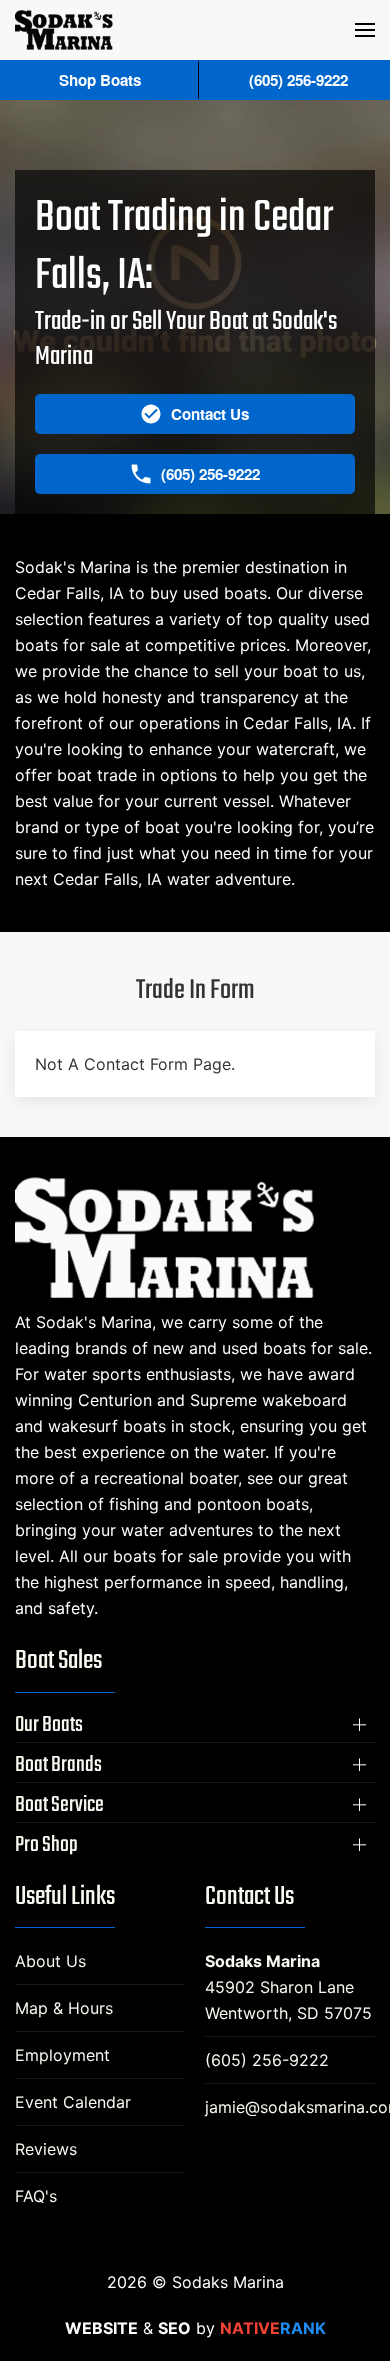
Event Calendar (73, 2102)
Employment (62, 2055)
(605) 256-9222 (267, 2060)
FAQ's (36, 2196)
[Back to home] (64, 30)
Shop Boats (100, 80)
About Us (50, 1961)
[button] (365, 30)
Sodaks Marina (262, 1961)
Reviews (46, 2149)
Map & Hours (64, 2008)
